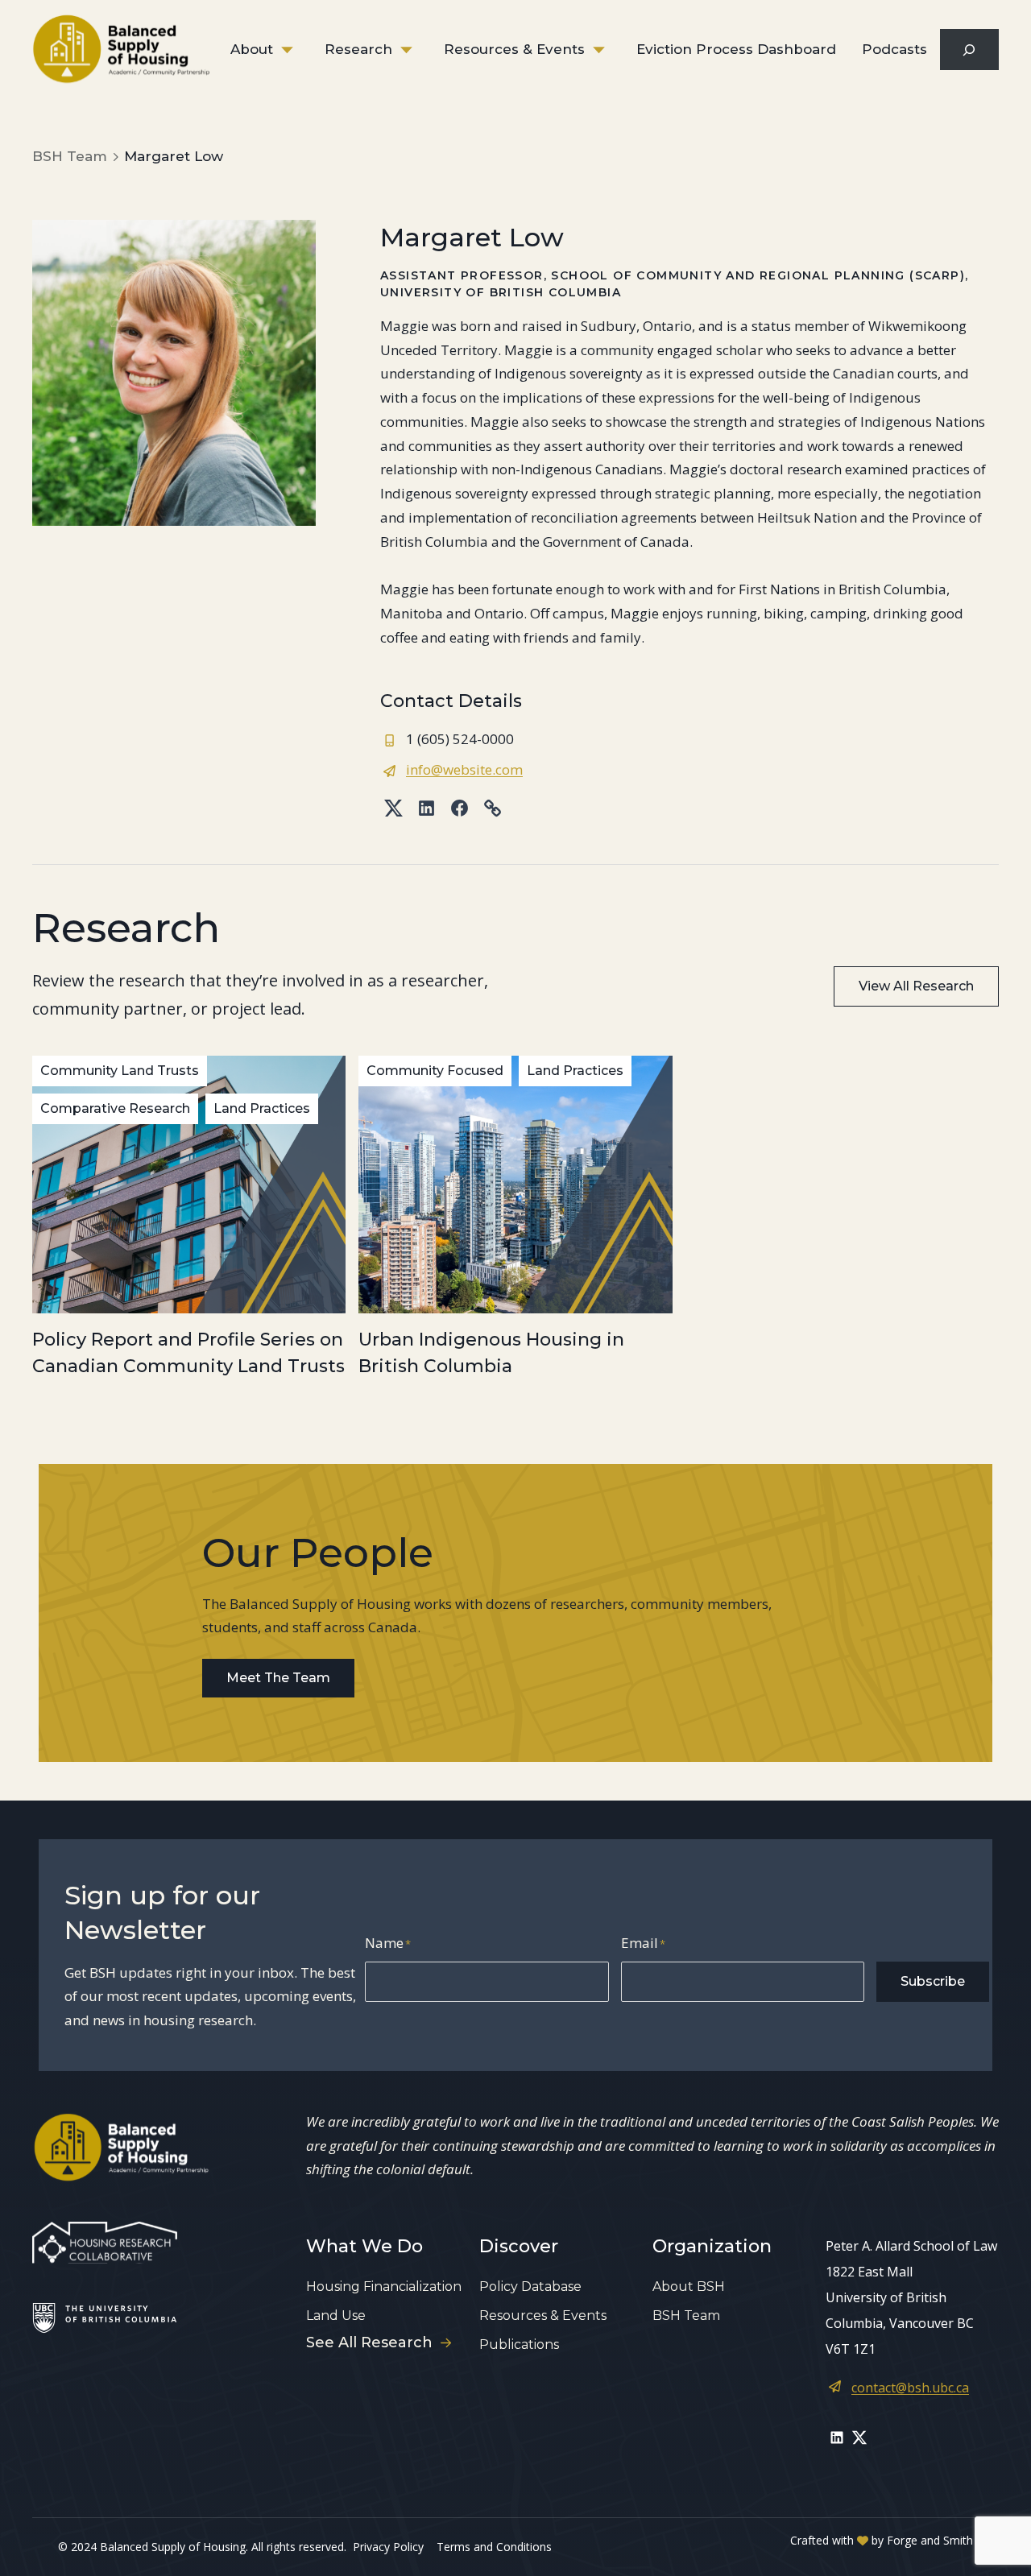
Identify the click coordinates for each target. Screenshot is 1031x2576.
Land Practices (262, 1108)
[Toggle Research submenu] (418, 50)
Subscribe (933, 1981)
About (252, 49)
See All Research (369, 2342)
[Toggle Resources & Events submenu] (611, 50)
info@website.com (464, 769)
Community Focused (435, 1071)
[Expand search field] (969, 50)
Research (358, 49)
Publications (519, 2344)
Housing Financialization (384, 2287)
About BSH (689, 2287)
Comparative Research (115, 1108)
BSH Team (686, 2316)
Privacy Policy (388, 2547)
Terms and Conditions (494, 2547)
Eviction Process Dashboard (736, 49)
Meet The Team (278, 1678)
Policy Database (530, 2287)
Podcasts (894, 49)
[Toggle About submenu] (299, 50)
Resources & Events (514, 49)
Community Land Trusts (120, 1071)
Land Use (336, 2316)
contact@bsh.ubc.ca (910, 2388)
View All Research (916, 986)
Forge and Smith (930, 2540)
